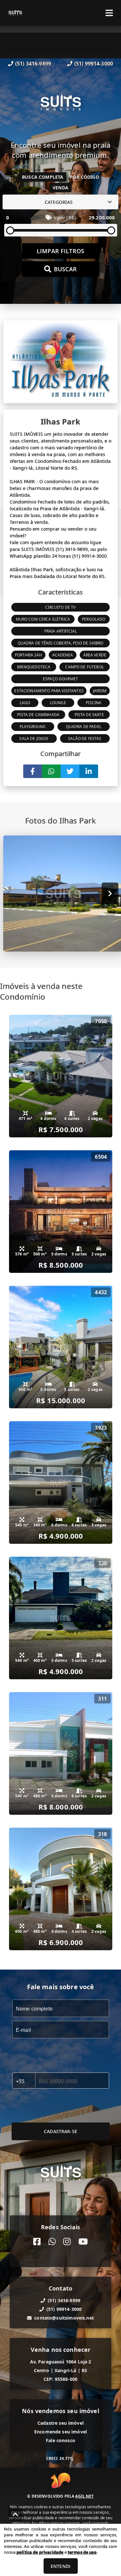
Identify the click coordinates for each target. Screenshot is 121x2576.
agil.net (84, 2496)
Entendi (60, 2566)
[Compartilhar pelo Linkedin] (89, 771)
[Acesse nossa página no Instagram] (67, 2242)
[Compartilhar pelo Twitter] (70, 771)
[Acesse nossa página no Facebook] (37, 2242)
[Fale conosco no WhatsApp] (52, 2242)
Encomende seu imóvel (60, 2432)
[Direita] (110, 893)
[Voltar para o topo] (15, 2514)
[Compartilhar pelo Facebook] (33, 771)
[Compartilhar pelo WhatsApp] (51, 771)
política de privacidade (40, 2552)
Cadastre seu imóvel (60, 2423)
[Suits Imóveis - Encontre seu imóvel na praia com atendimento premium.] (61, 104)
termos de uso (82, 2552)
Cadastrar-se (60, 2131)
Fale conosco (60, 2440)
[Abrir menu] (109, 13)
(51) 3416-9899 (33, 64)
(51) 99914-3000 (94, 64)
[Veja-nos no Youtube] (83, 2242)
